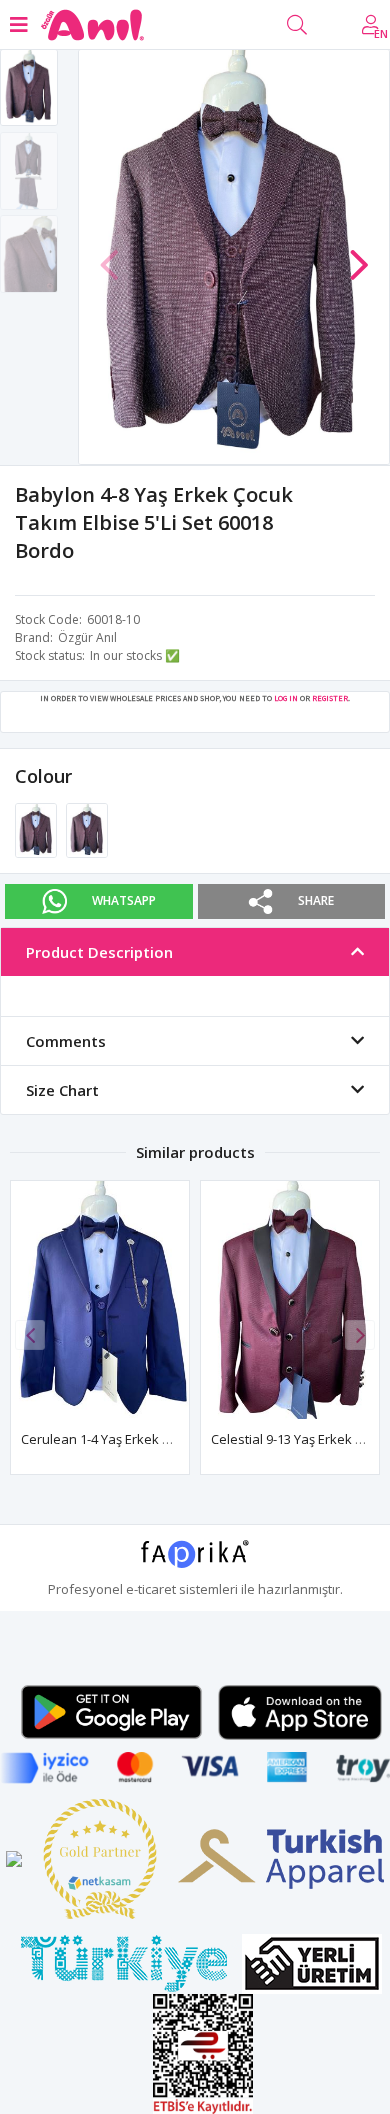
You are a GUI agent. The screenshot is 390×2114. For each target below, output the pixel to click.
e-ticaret (151, 1589)
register (330, 698)
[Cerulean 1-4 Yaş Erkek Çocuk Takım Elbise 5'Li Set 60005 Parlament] (100, 1300)
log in (286, 698)
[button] (359, 255)
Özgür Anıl (87, 637)
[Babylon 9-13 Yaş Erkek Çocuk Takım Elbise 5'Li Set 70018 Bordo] (87, 829)
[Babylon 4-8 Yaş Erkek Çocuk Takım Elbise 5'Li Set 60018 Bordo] (37, 829)
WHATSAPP (124, 900)
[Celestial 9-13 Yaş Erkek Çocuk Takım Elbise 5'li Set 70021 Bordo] (290, 1300)
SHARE (316, 900)
